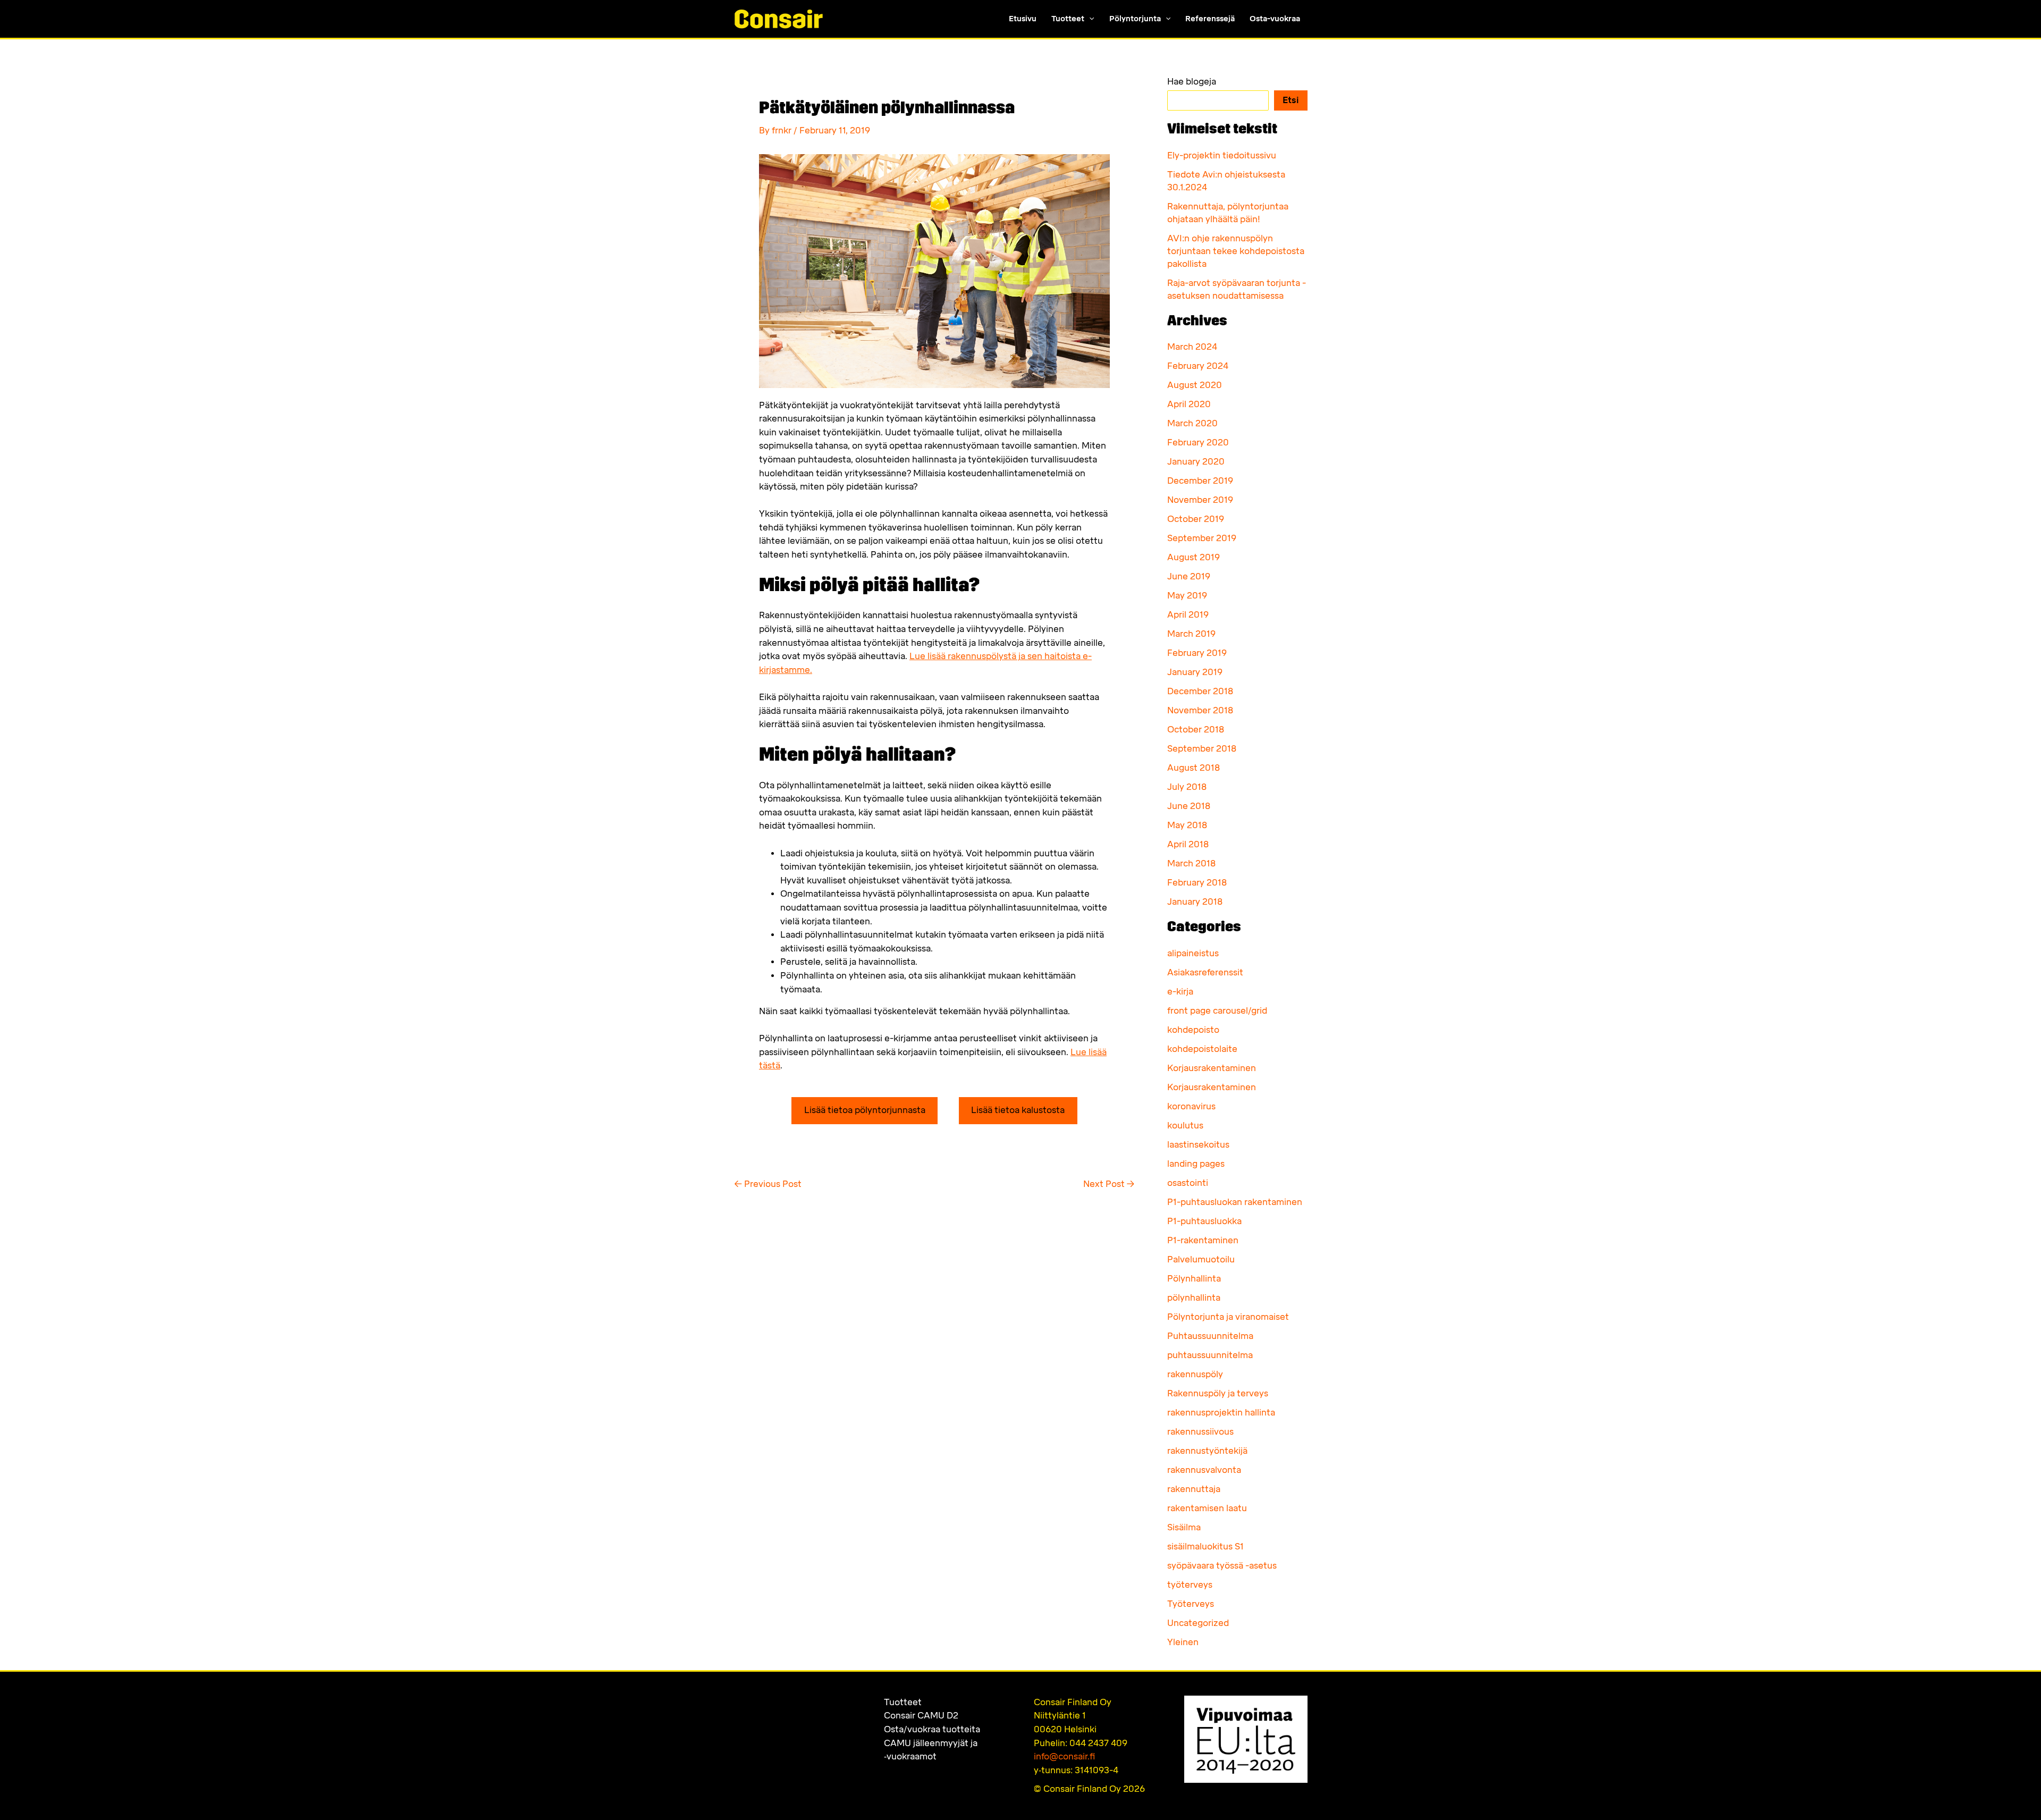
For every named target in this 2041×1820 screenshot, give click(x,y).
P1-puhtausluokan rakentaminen (1235, 1202)
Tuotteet (1068, 19)
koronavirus (1191, 1106)
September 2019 (1202, 538)
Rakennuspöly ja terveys (1218, 1393)
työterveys (1190, 1585)
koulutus (1185, 1126)
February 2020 (1198, 443)
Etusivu (1023, 19)
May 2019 (1187, 596)
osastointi (1188, 1183)
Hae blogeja (1192, 82)
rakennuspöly (1195, 1374)
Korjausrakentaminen (1212, 1068)
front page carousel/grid (1217, 1011)
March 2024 (1192, 347)
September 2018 (1202, 749)
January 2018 (1195, 902)
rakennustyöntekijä (1207, 1451)
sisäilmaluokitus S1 (1205, 1547)
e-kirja (1180, 992)
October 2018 (1196, 730)
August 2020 (1195, 385)
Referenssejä (1210, 19)
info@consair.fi (1064, 1756)
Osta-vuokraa (1275, 19)
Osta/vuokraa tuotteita (932, 1729)
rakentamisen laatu (1207, 1508)
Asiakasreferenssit (1205, 972)
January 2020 (1196, 462)
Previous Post (768, 1184)
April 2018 (1188, 844)
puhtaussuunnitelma (1210, 1355)
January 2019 (1195, 672)
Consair (921, 1716)
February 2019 (1197, 653)
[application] (1089, 19)
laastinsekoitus (1198, 1145)
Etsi (1291, 100)
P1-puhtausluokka (1204, 1221)
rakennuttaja (1194, 1489)
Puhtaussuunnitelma (1210, 1336)
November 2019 (1200, 500)
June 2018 (1189, 806)
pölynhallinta (1194, 1298)
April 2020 (1189, 404)
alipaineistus (1193, 953)
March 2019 (1191, 634)
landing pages (1196, 1164)
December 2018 (1200, 691)
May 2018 (1187, 825)
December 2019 (1200, 481)
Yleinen (1183, 1642)
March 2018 (1191, 863)
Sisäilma (1184, 1527)
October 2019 (1196, 519)
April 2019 (1188, 615)
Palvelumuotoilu (1201, 1259)
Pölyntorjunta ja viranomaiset (1228, 1317)
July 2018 (1187, 787)
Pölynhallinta (1194, 1279)
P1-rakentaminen (1203, 1240)
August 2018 (1194, 768)
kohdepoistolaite (1202, 1049)
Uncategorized (1198, 1623)
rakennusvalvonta (1204, 1470)
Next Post (1109, 1184)
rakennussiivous (1200, 1432)
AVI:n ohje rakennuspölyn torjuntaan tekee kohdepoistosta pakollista (1236, 251)
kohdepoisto (1193, 1030)
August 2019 (1194, 557)
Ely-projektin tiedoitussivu (1222, 155)
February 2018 (1197, 883)
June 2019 (1189, 576)
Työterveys (1191, 1604)
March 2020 (1192, 423)
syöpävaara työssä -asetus (1222, 1566)
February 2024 (1198, 366)
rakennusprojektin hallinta (1221, 1413)
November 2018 (1200, 710)
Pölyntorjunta (1135, 19)
